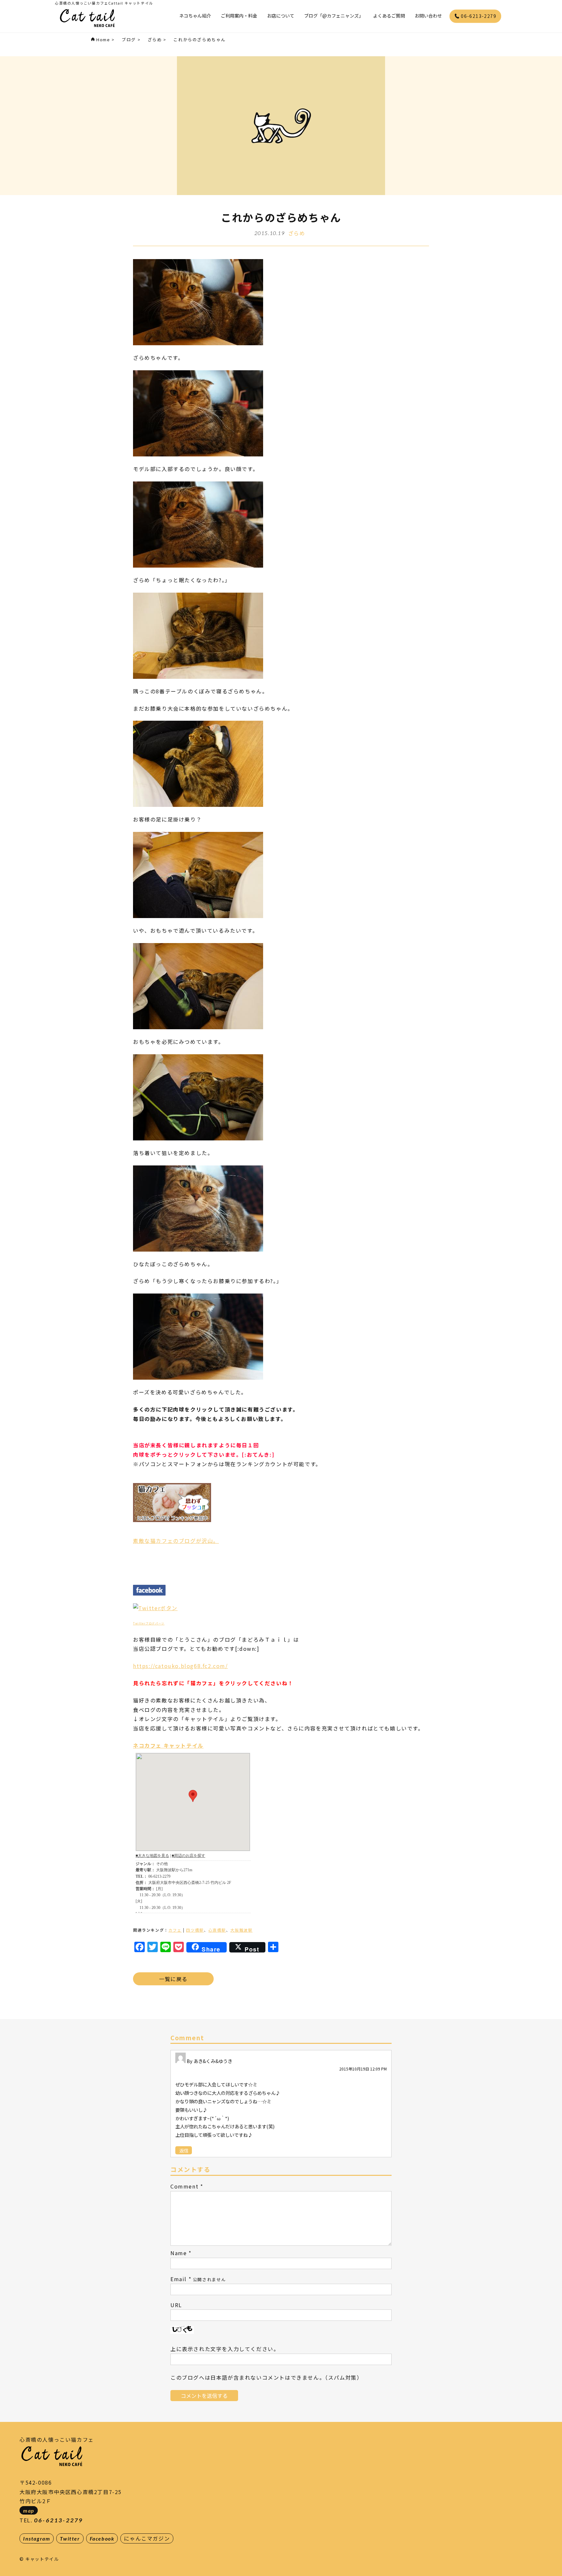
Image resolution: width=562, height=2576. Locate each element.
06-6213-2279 (478, 16)
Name (179, 2253)
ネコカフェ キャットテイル (168, 1745)
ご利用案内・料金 (239, 16)
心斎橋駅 (217, 1930)
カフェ (175, 1930)
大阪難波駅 (241, 1930)
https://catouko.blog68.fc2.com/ (181, 1666)
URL (176, 2305)
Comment (184, 2186)
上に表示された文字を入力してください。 (225, 2349)
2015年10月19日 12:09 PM (363, 2069)
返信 (184, 2150)
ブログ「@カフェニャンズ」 (334, 16)
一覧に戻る (173, 1979)
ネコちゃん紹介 (195, 16)
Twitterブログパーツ (149, 1623)
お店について (281, 16)
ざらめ (297, 233)
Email (179, 2279)
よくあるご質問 (389, 16)
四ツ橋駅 (195, 1930)
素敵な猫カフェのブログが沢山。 (176, 1541)
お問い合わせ (428, 16)
